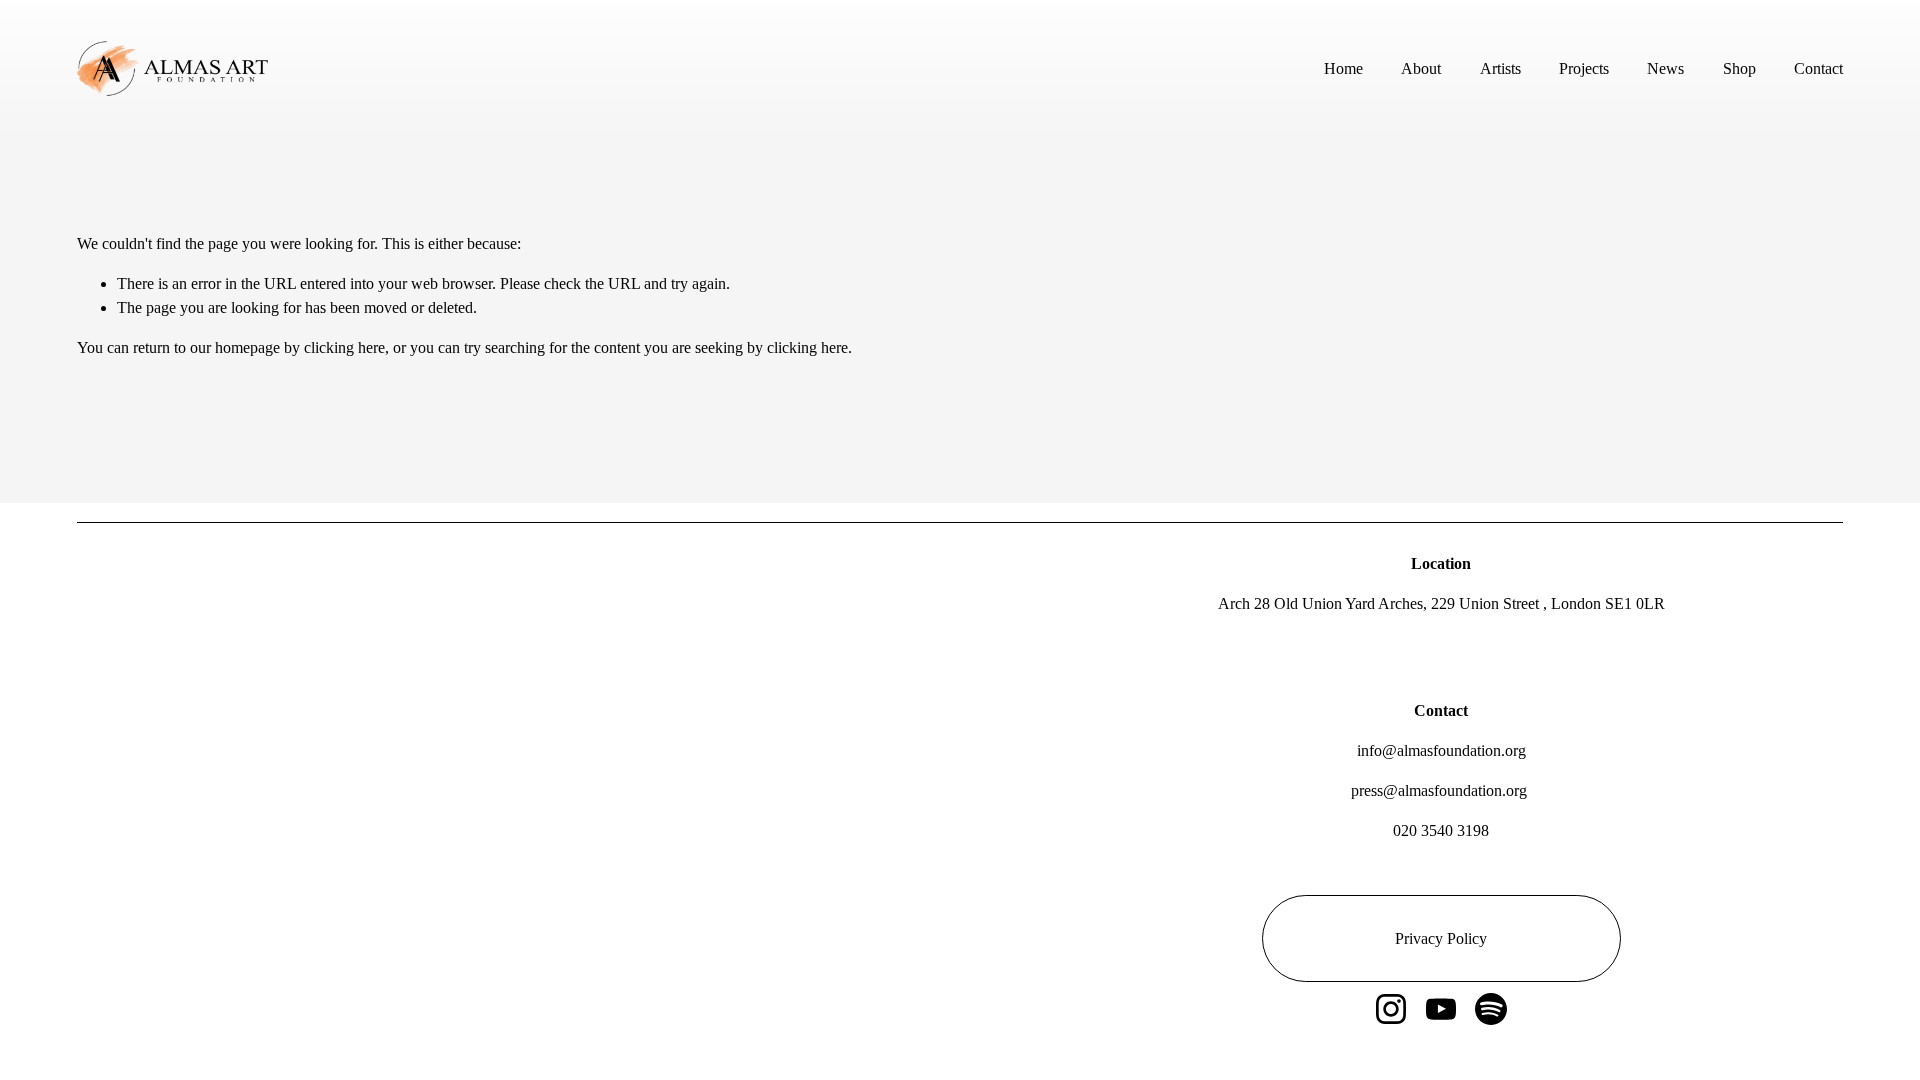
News (1665, 68)
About (1421, 68)
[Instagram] (1391, 1009)
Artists (1500, 68)
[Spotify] (1491, 1009)
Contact (1818, 68)
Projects (1584, 68)
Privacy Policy (1441, 938)
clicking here (344, 347)
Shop (1739, 68)
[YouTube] (1441, 1009)
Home (1343, 68)
